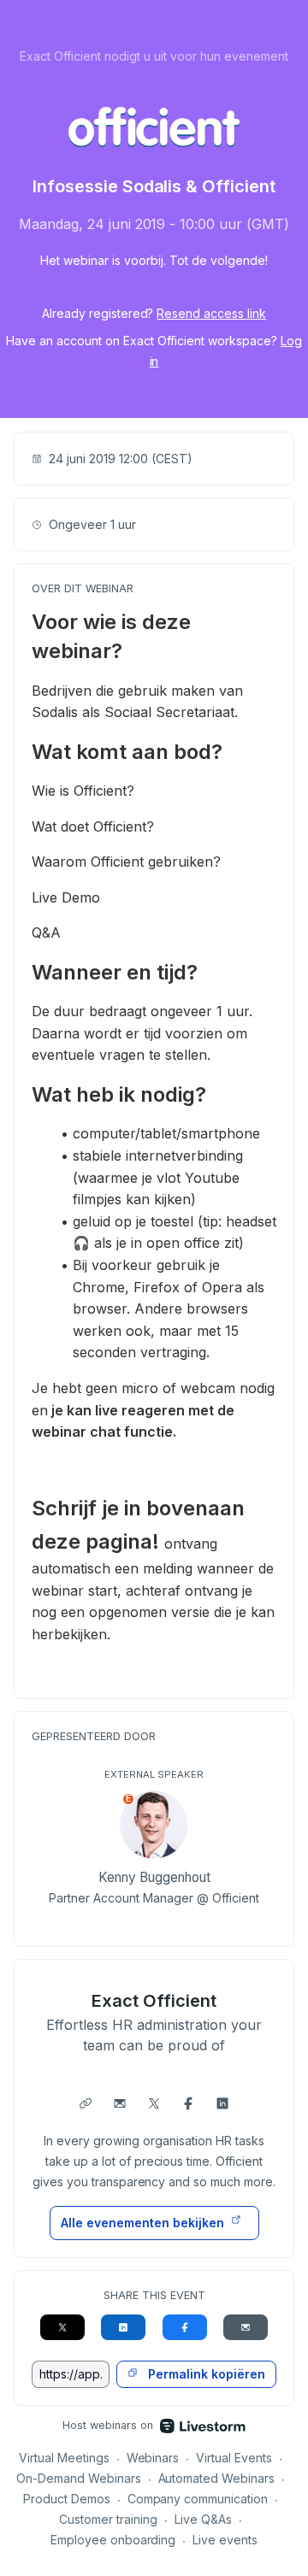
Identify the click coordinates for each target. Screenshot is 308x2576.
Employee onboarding (113, 2540)
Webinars (153, 2458)
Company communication (198, 2499)
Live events (225, 2540)
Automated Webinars (217, 2478)
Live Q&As (203, 2519)
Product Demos (67, 2499)
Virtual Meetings (64, 2458)
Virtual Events (234, 2458)
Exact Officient (154, 2001)
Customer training (108, 2519)
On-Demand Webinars (79, 2478)
